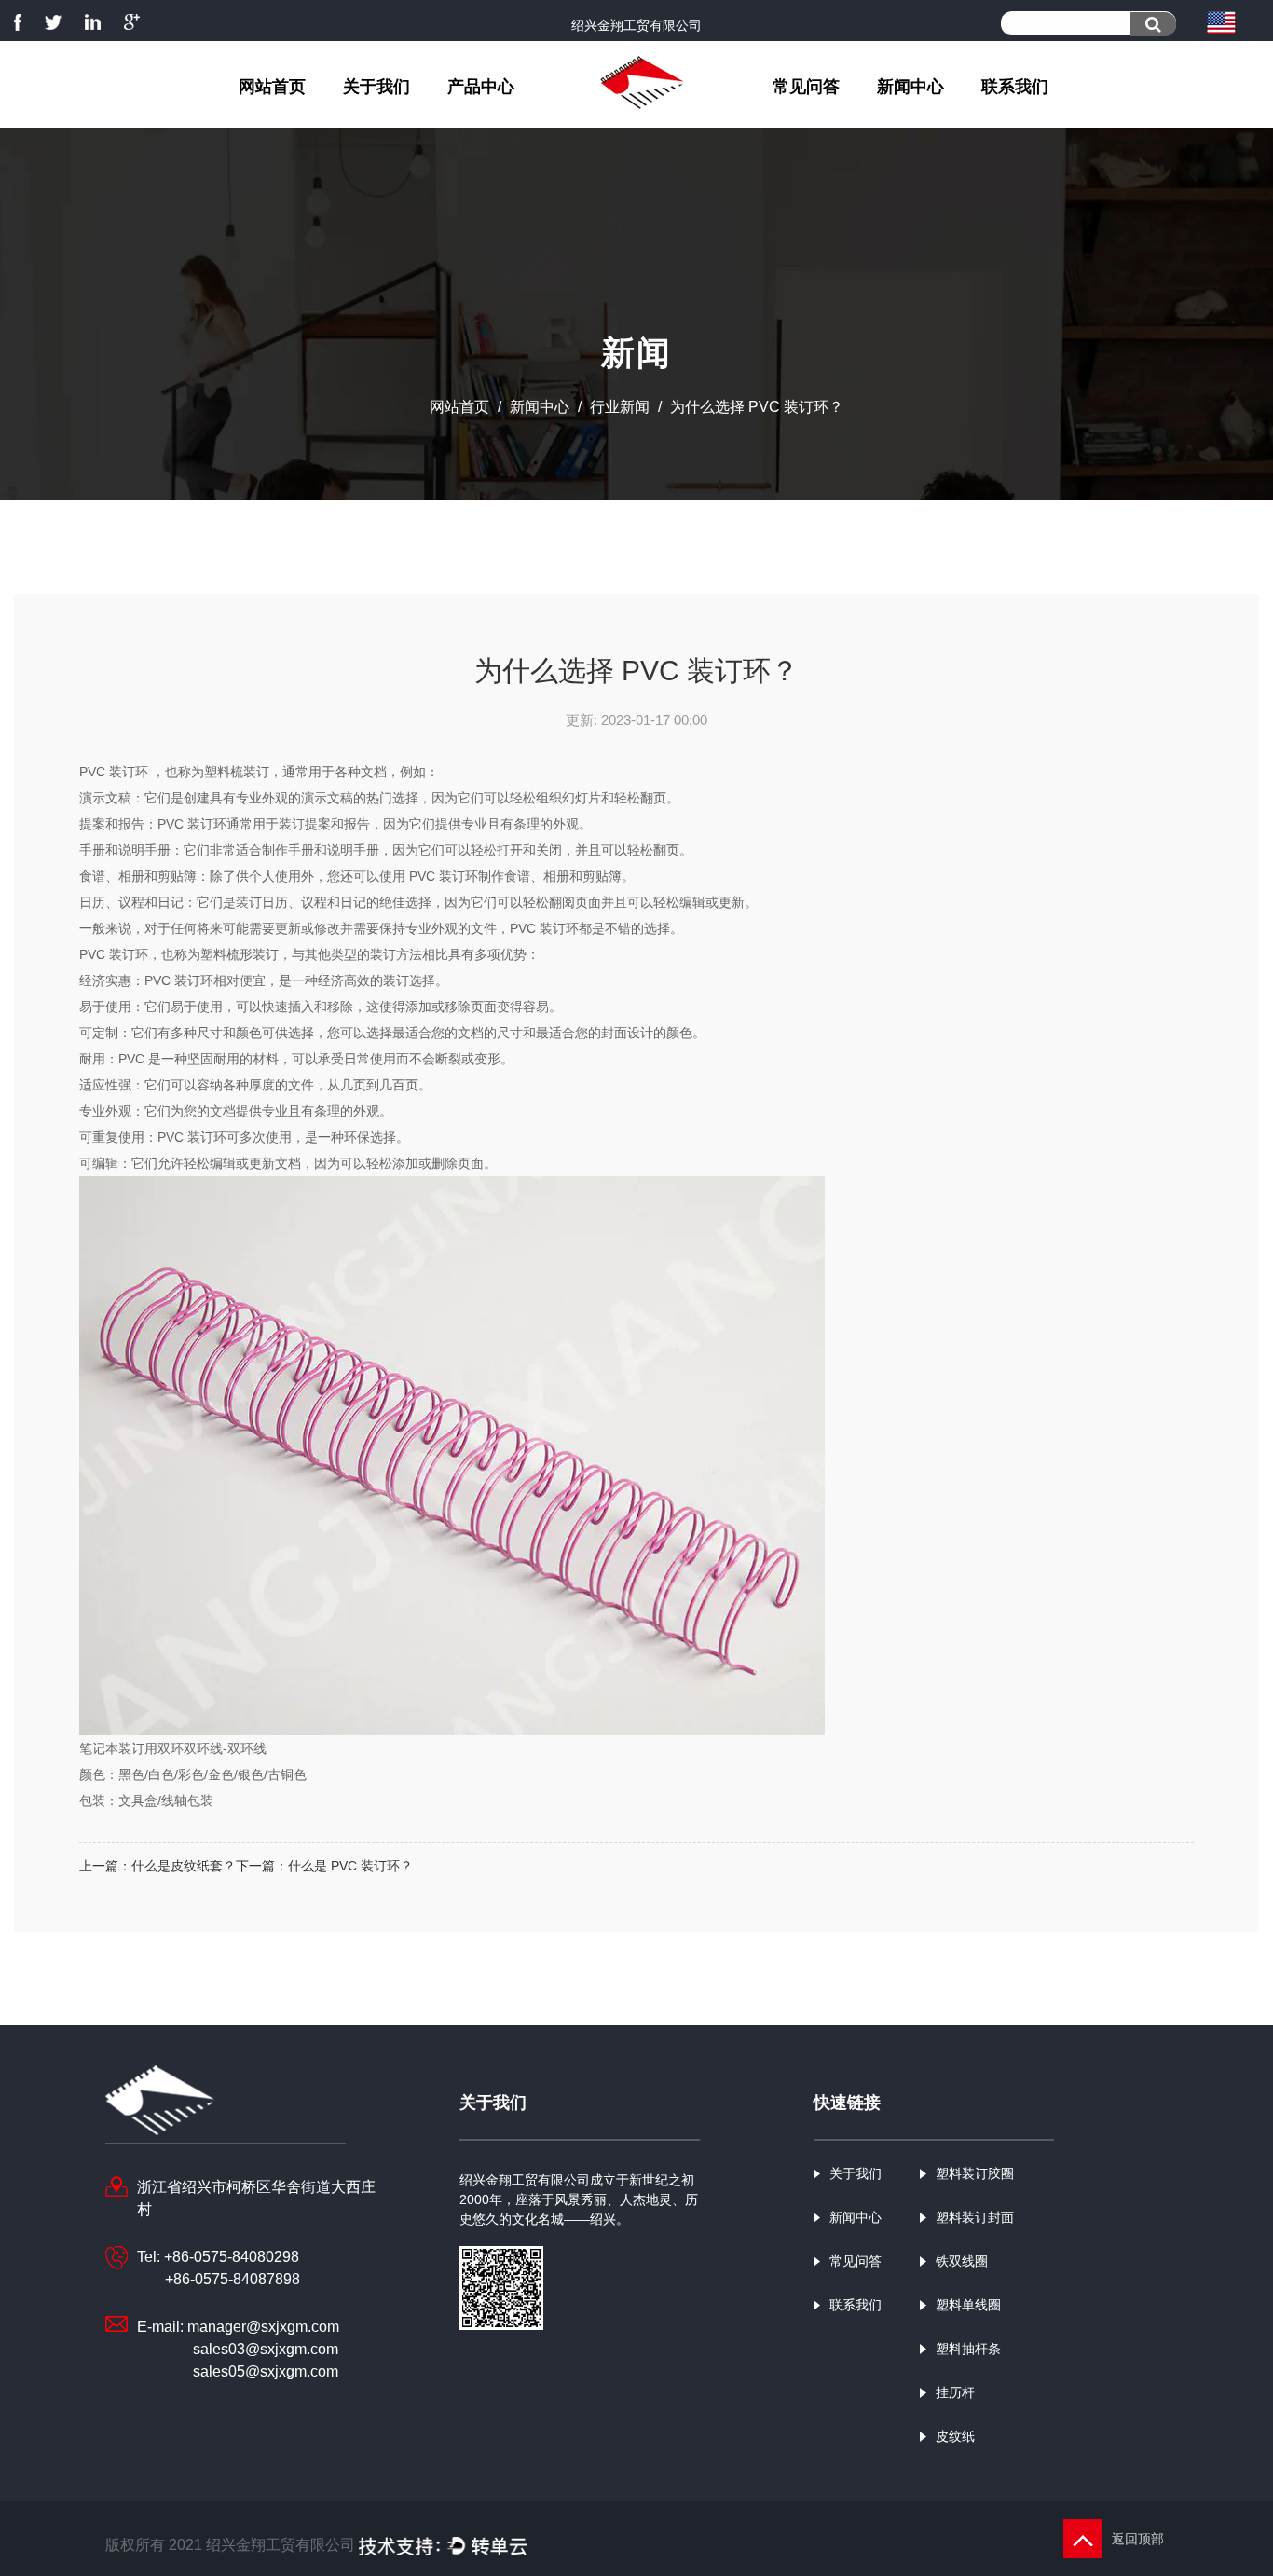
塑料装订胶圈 (522, 122)
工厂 (414, 118)
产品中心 (481, 87)
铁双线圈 (516, 116)
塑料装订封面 (519, 118)
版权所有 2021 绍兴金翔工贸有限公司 (232, 2545)
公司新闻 (951, 122)
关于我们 (376, 87)
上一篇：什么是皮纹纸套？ (157, 1866)
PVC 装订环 (116, 772)
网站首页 (272, 87)
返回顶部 (1140, 2539)
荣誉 (411, 116)
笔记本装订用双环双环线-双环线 (173, 1748)
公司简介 (417, 122)
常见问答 (806, 87)
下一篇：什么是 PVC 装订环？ (324, 1866)
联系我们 (1015, 87)
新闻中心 (910, 87)
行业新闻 (948, 118)
